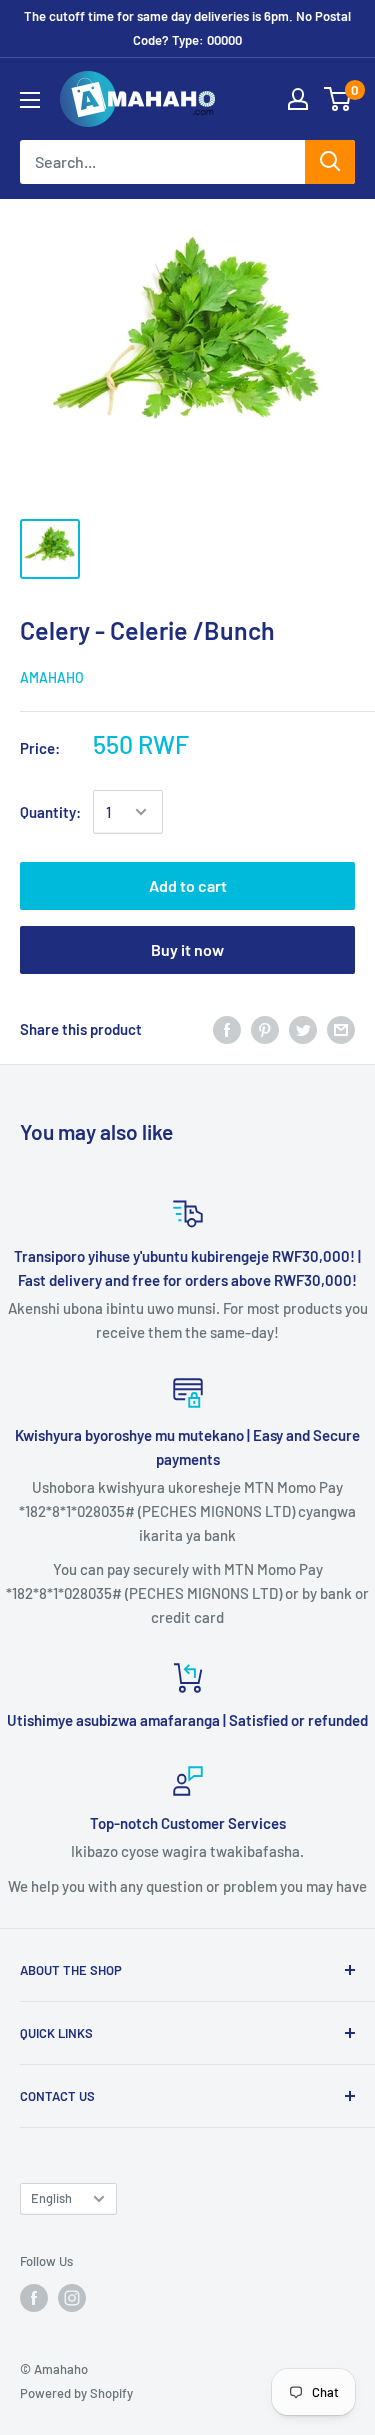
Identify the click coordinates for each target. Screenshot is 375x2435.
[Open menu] (30, 100)
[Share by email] (341, 1029)
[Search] (330, 162)
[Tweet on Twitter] (303, 1029)
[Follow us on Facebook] (34, 2298)
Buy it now (187, 949)
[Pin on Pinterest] (265, 1029)
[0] (338, 99)
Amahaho (52, 677)
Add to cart (188, 885)
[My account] (298, 99)
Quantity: (50, 812)
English (51, 2198)
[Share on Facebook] (227, 1029)
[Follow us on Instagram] (72, 2298)
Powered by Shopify (76, 2393)
